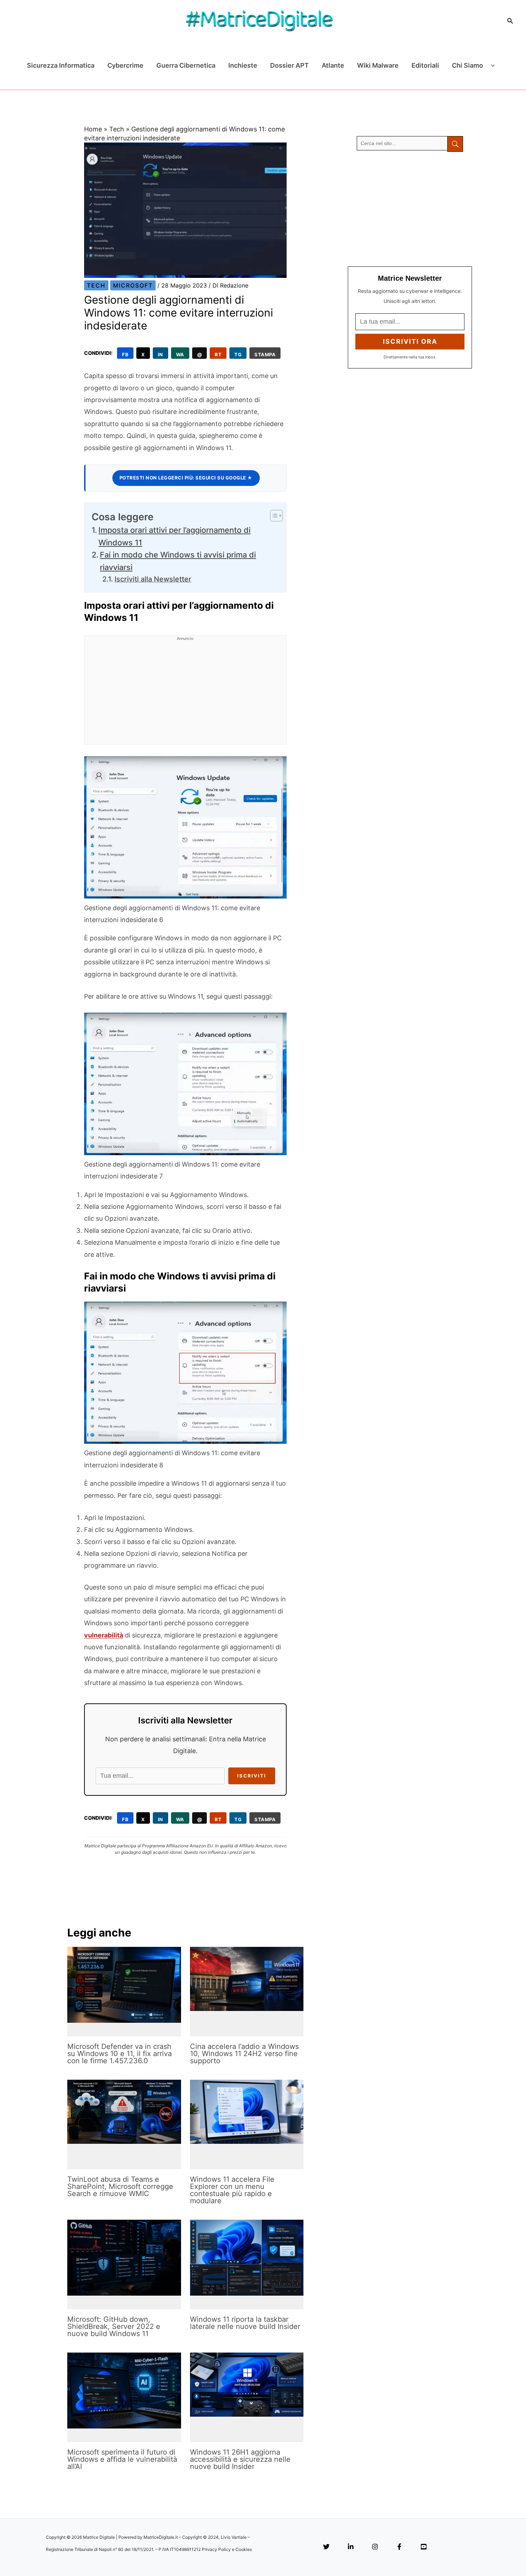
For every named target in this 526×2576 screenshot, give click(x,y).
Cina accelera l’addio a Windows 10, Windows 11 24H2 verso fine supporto (244, 2054)
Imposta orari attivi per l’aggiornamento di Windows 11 (174, 536)
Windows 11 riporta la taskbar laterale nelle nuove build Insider (245, 2323)
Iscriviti (252, 1776)
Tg (238, 354)
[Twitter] (326, 2547)
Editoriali (425, 65)
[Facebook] (399, 2547)
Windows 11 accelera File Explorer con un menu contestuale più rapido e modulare (232, 2190)
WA (180, 354)
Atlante (333, 65)
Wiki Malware (378, 65)
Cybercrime (125, 65)
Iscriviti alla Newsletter (153, 579)
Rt (218, 354)
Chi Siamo (467, 65)
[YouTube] (424, 2547)
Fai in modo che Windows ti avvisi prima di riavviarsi (178, 561)
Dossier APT (289, 65)
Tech (117, 129)
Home (93, 129)
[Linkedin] (351, 2547)
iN (160, 354)
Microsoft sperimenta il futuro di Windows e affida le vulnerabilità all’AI (122, 2459)
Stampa (265, 354)
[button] (510, 21)
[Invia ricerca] (455, 144)
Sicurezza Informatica (61, 65)
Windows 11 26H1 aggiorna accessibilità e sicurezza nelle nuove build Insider (240, 2459)
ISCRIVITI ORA (410, 341)
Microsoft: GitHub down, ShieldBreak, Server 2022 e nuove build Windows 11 (114, 2326)
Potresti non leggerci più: (186, 478)
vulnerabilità (104, 1635)
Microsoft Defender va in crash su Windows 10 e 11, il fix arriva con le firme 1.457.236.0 (120, 2054)
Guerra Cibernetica (186, 65)
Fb (125, 354)
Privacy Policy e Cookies (227, 2549)
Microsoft (133, 285)
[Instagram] (375, 2547)
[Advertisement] (185, 694)
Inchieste (243, 65)
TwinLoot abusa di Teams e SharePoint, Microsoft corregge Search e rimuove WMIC (120, 2186)
